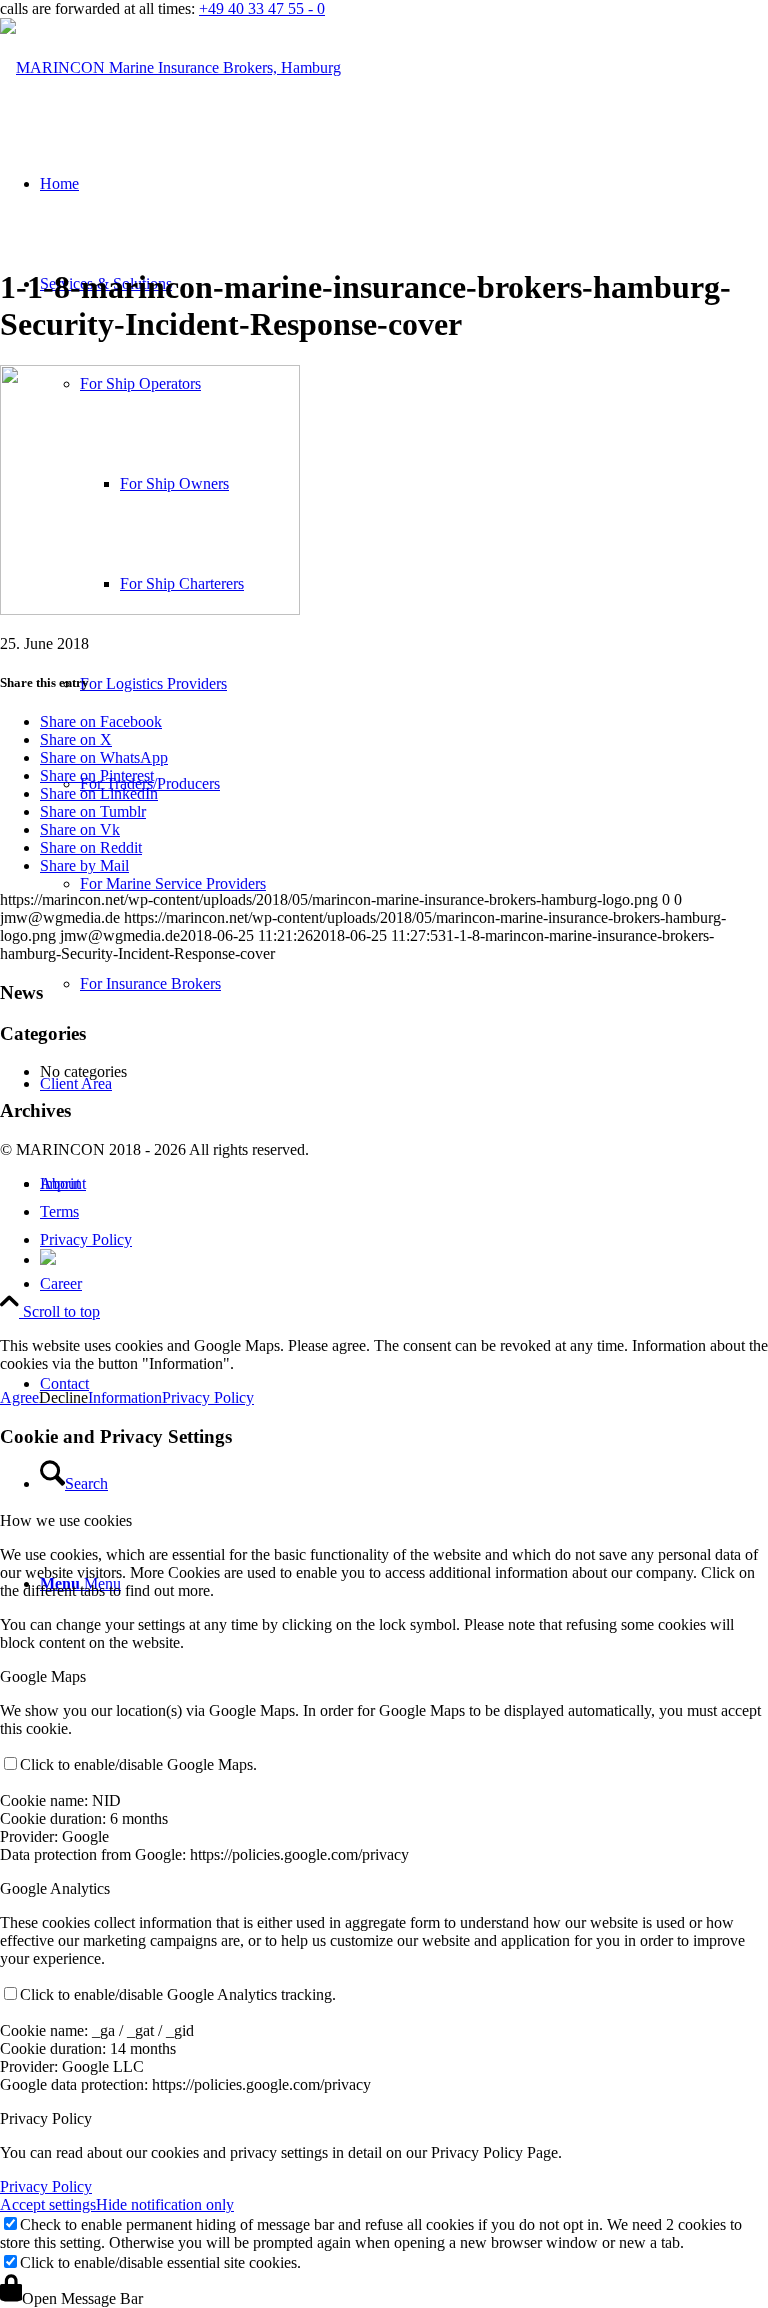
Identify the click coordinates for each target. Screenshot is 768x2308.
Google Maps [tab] (43, 1676)
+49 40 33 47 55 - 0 (262, 8)
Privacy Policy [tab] (46, 2118)
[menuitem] (404, 1284)
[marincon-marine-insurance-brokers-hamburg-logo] (170, 67)
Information (125, 1397)
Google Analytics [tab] (55, 1888)
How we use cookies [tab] (66, 1520)
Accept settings (48, 2204)
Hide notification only (165, 2204)
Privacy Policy (208, 1397)
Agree (19, 1397)
